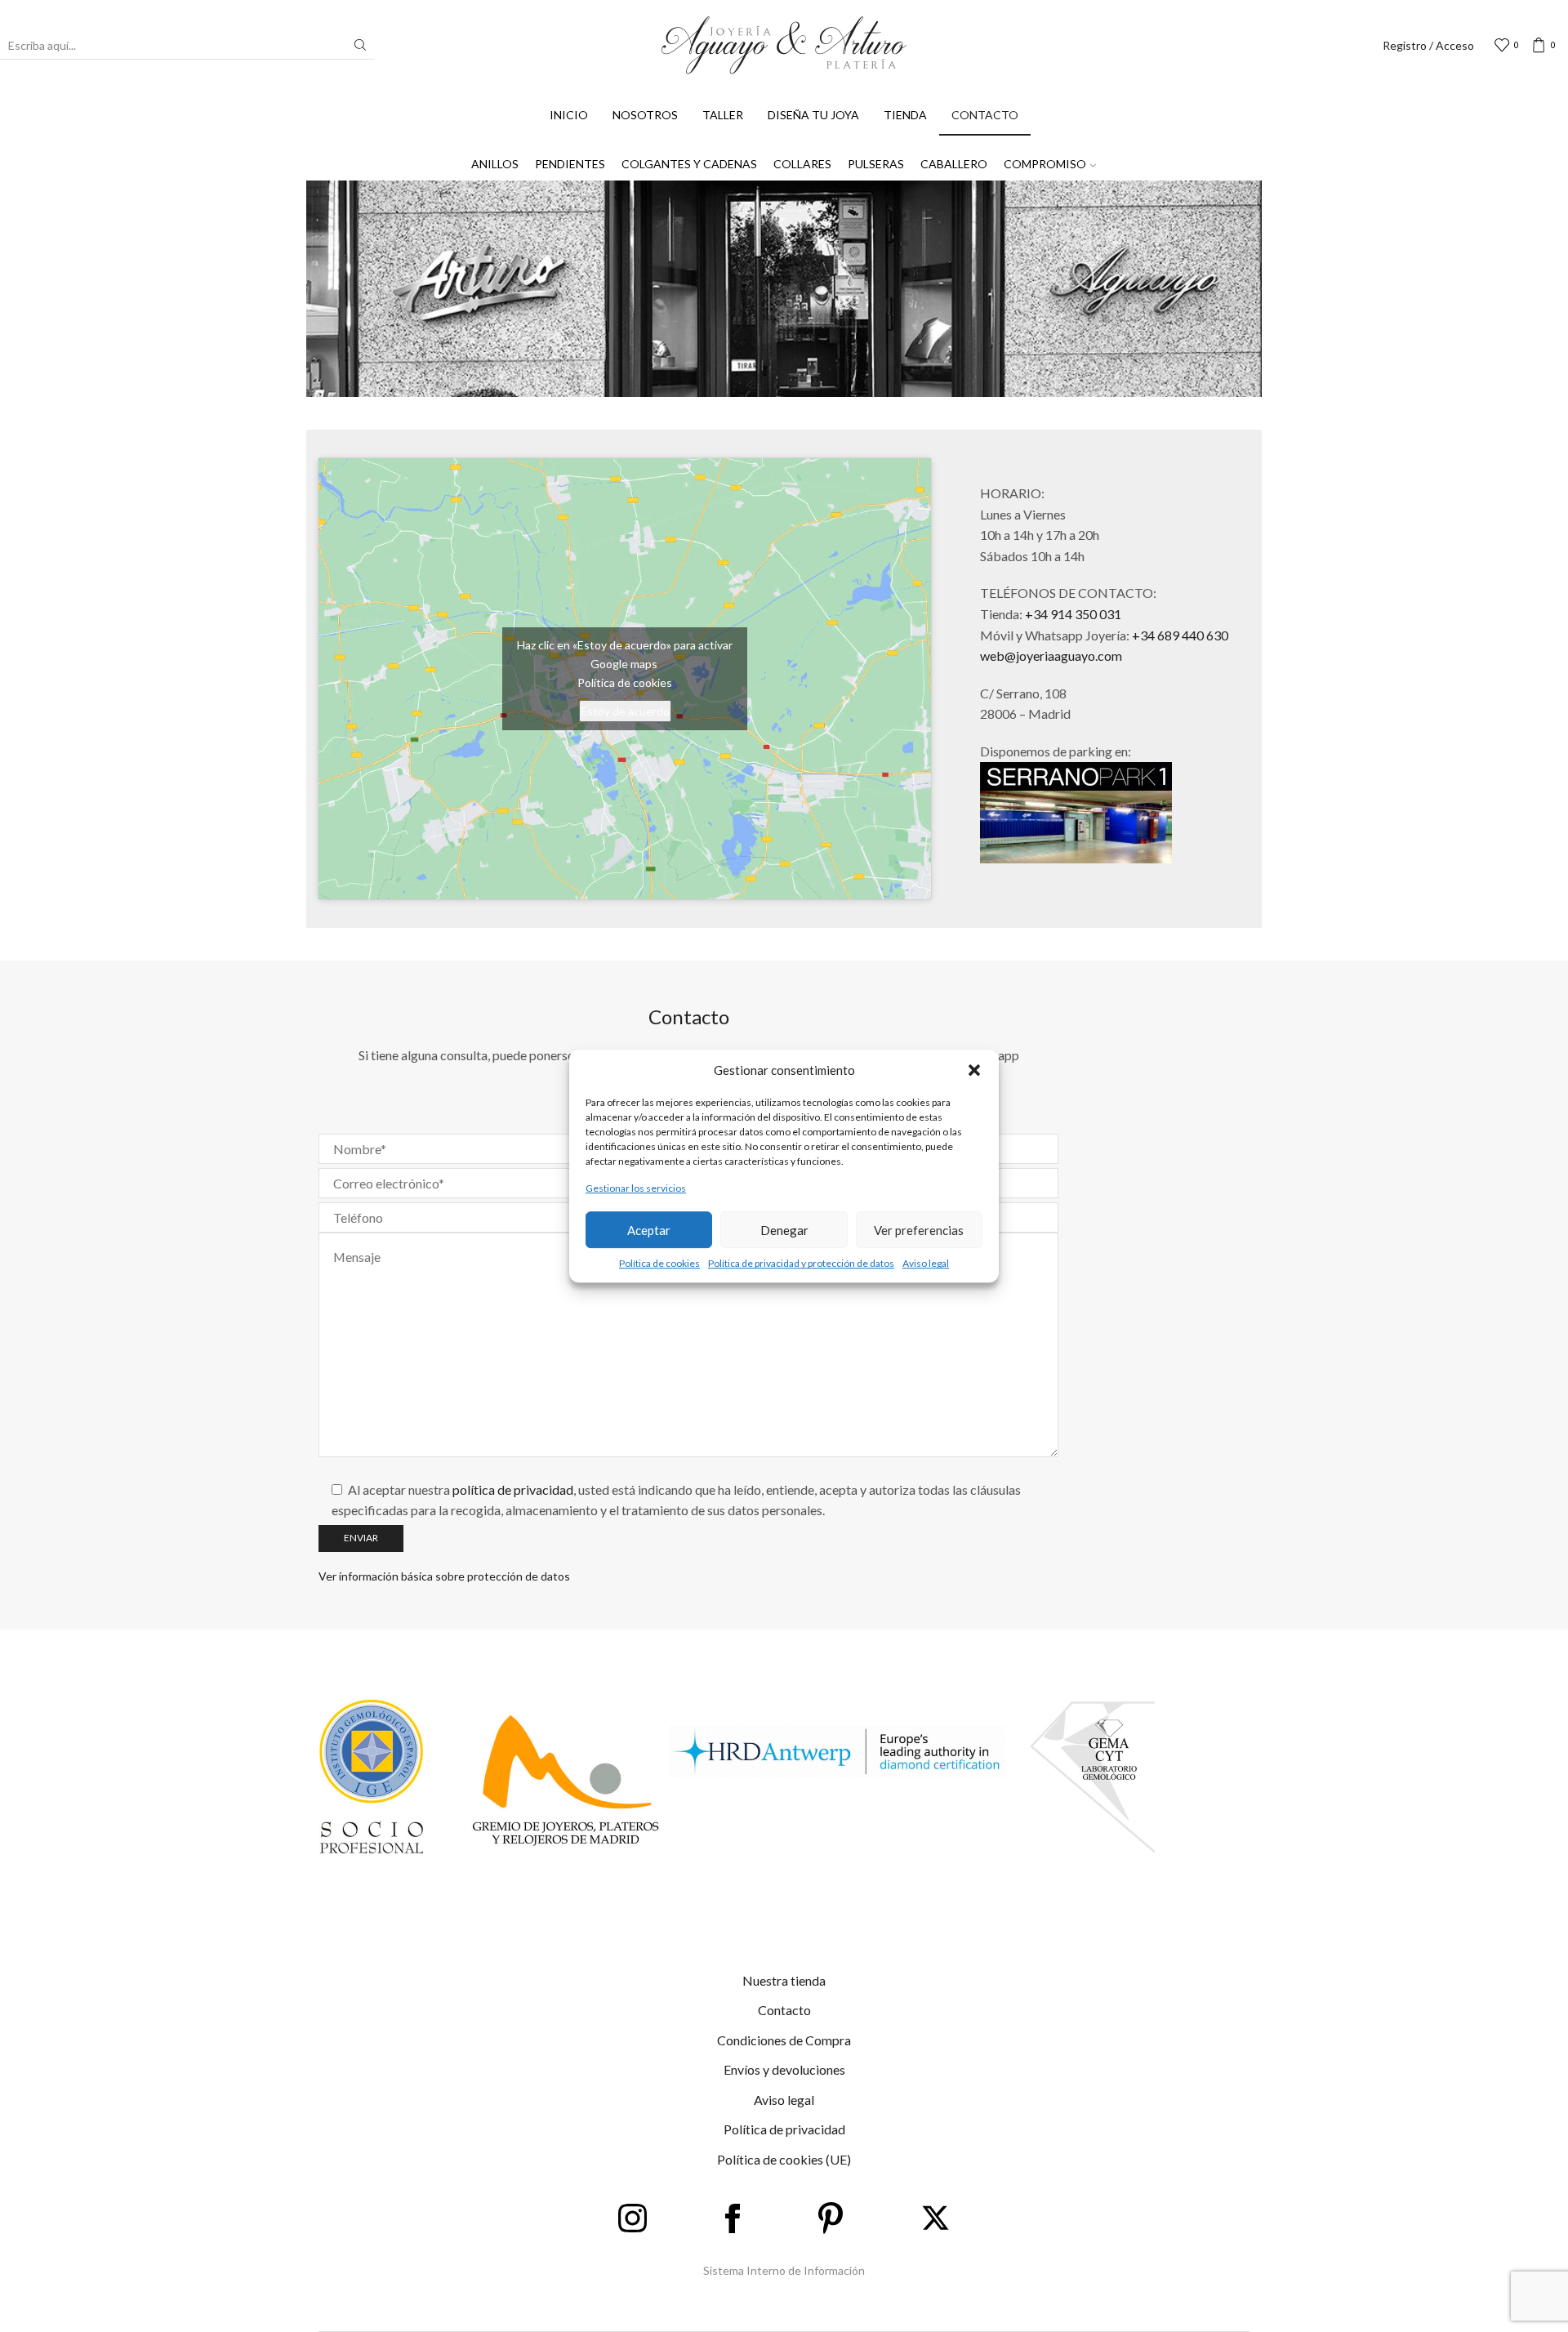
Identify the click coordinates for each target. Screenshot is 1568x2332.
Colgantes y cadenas (689, 164)
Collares (802, 164)
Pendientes (570, 164)
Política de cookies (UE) (784, 2159)
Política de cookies (659, 1263)
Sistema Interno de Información (784, 2270)
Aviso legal (926, 1263)
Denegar (784, 1230)
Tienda (905, 115)
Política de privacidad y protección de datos (801, 1263)
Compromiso (1045, 164)
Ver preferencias (919, 1230)
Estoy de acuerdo (625, 711)
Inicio (569, 115)
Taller (723, 115)
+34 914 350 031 (1073, 614)
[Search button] (360, 45)
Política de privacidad (784, 2129)
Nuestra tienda (784, 1980)
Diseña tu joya (813, 115)
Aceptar (649, 1230)
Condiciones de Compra (784, 2040)
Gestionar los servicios (636, 1188)
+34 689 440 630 (1180, 635)
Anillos (495, 164)
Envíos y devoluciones (784, 2069)
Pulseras (876, 164)
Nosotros (645, 115)
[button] (974, 1070)
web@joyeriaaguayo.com (1051, 655)
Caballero (954, 164)
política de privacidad (513, 1489)
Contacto (985, 115)
